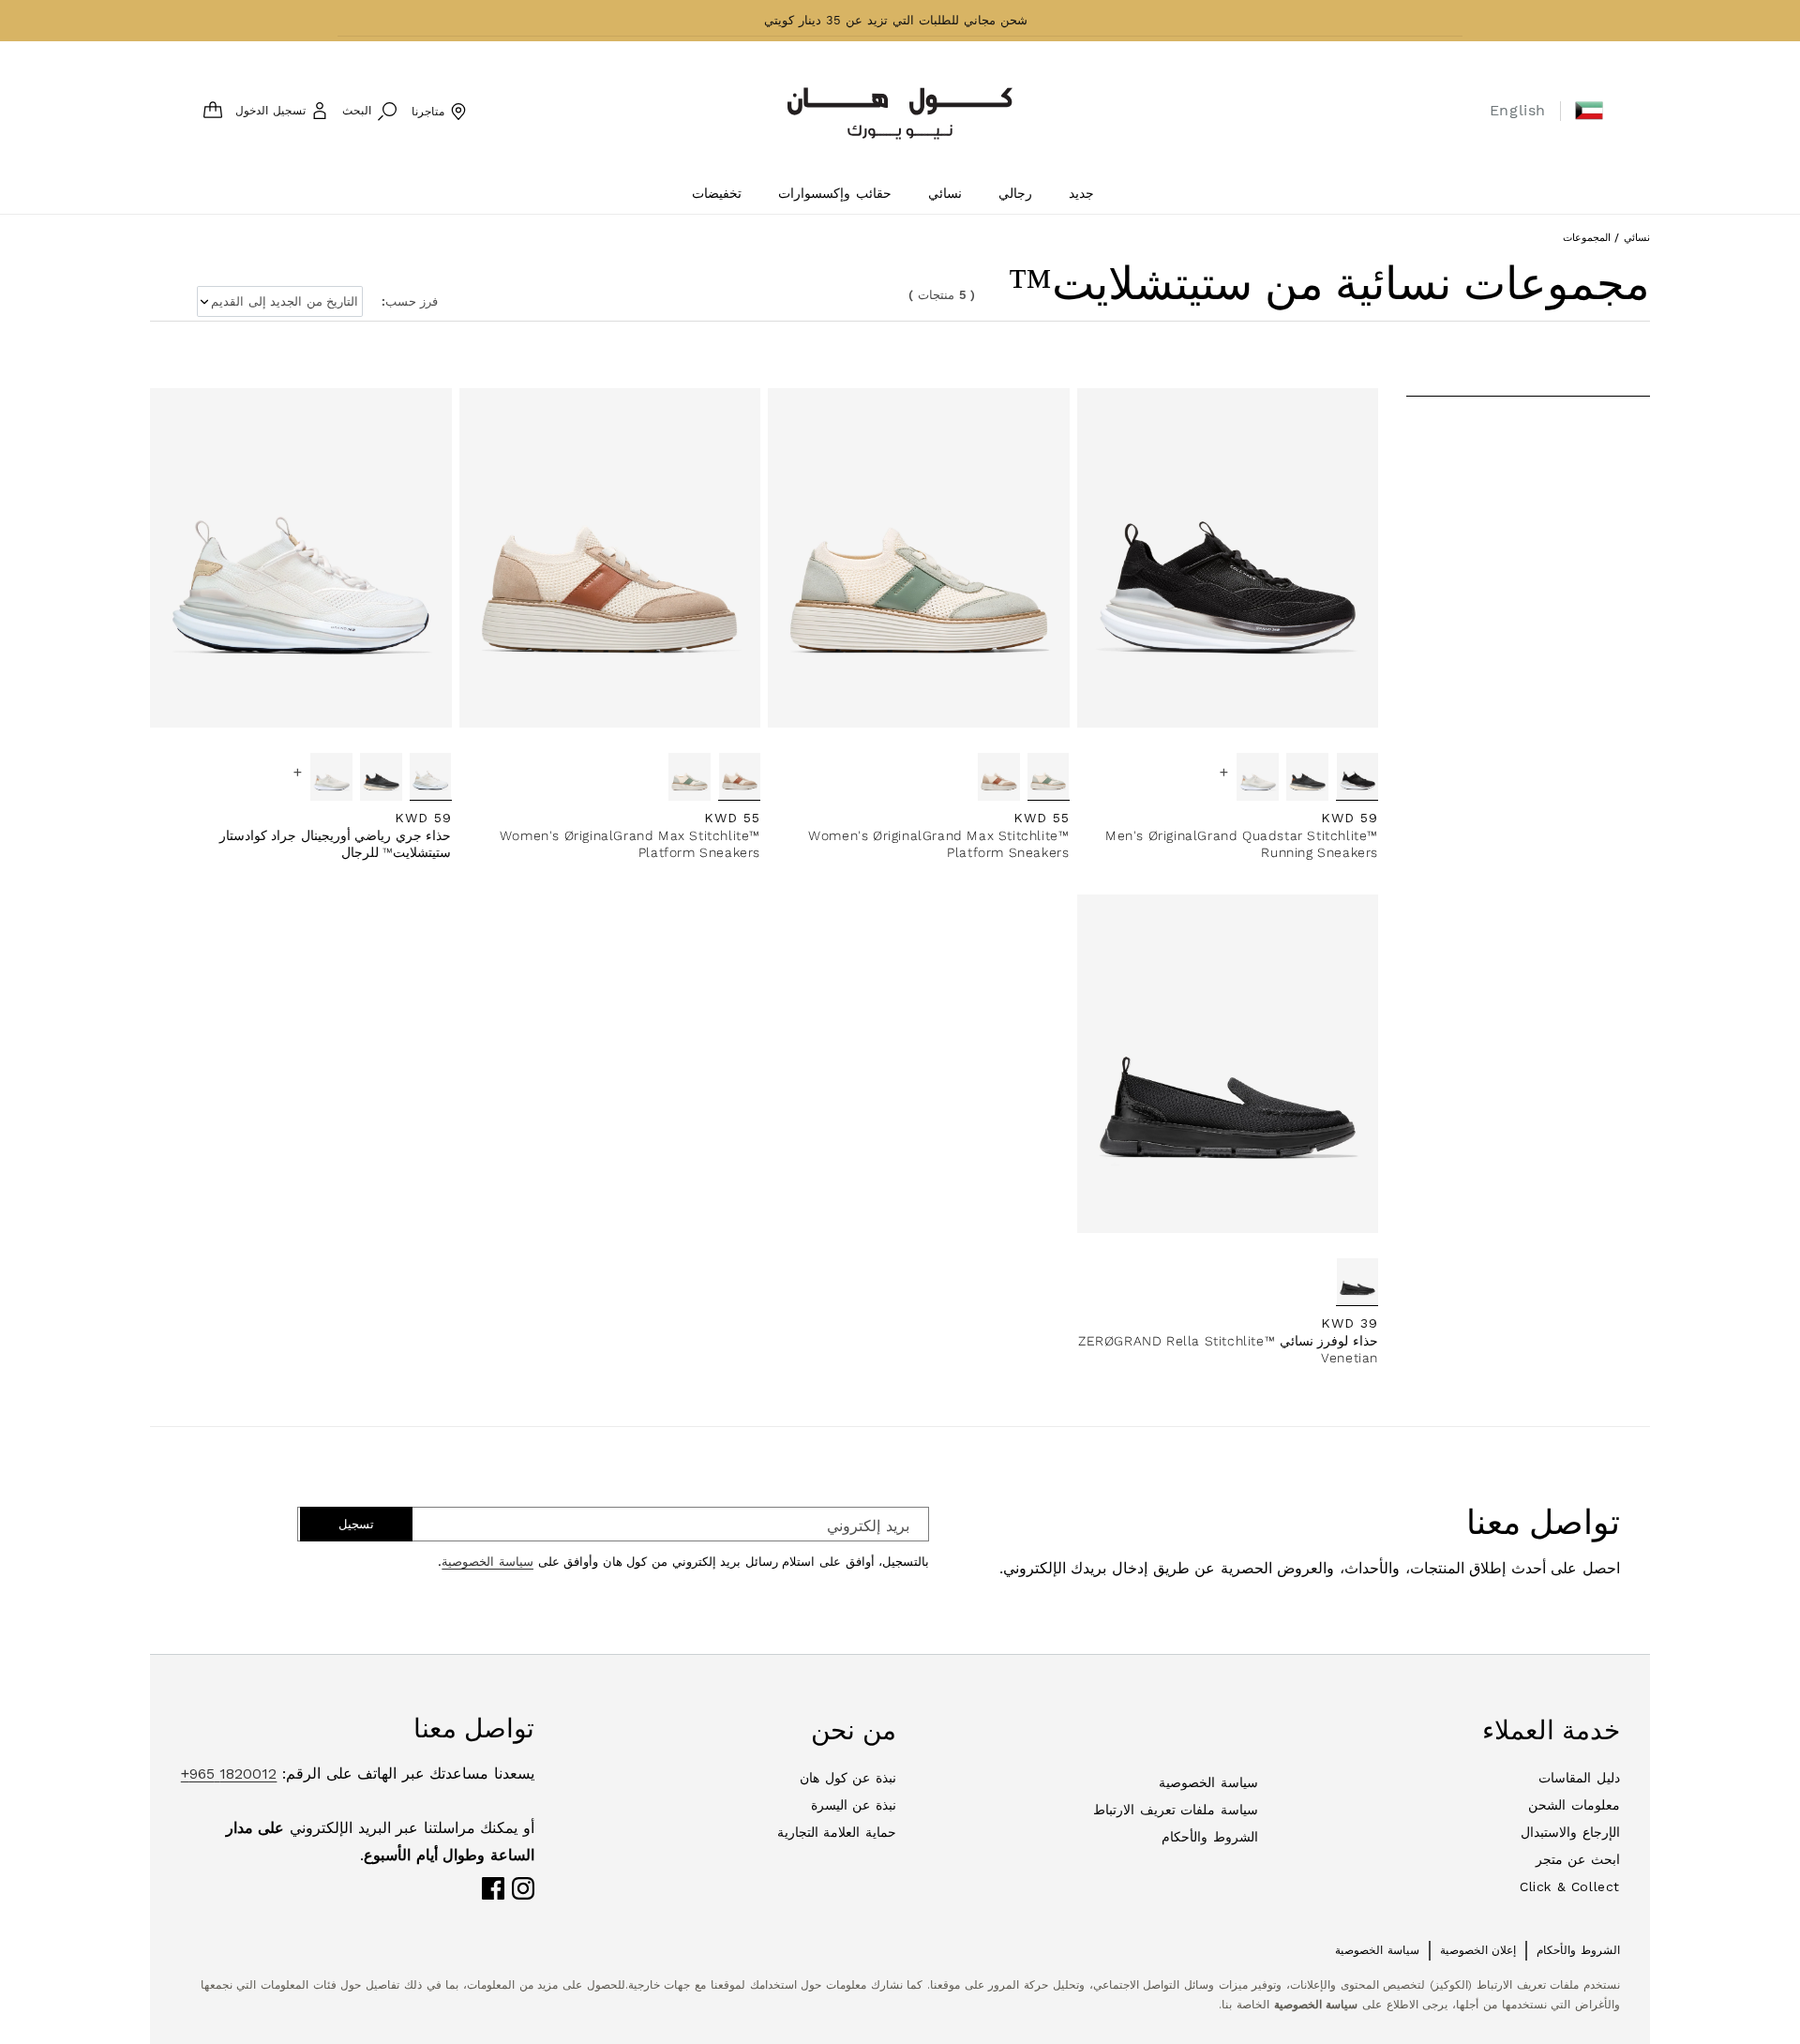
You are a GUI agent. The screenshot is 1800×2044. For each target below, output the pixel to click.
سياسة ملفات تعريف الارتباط (1176, 1810)
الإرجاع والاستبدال (1570, 1832)
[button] (1589, 111)
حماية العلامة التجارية (837, 1832)
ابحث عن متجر (1578, 1859)
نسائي (1637, 238)
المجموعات (1587, 238)
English (1518, 110)
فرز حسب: (410, 301)
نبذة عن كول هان (848, 1778)
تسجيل (356, 1524)
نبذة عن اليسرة (854, 1805)
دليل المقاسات (1579, 1778)
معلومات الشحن (1574, 1805)
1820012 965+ (229, 1773)
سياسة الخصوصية (487, 1562)
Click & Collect (1570, 1886)
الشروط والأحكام (1210, 1837)
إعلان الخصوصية (1478, 1950)
